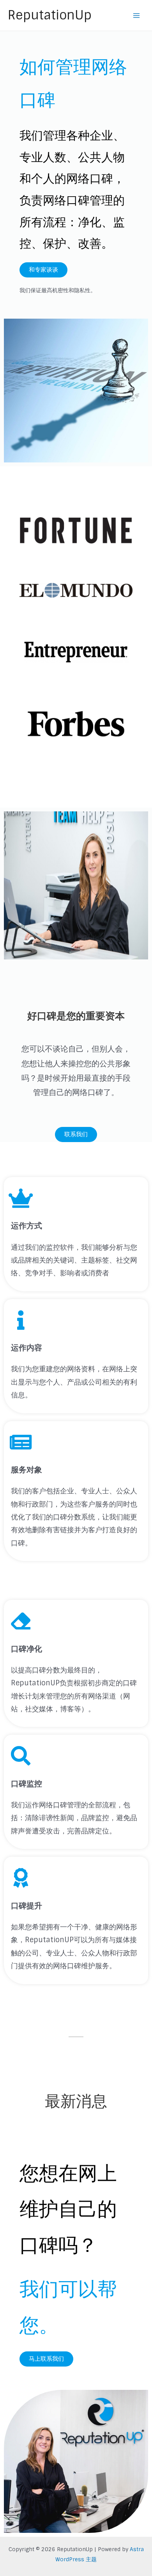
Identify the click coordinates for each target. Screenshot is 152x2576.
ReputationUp (50, 15)
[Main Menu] (137, 15)
